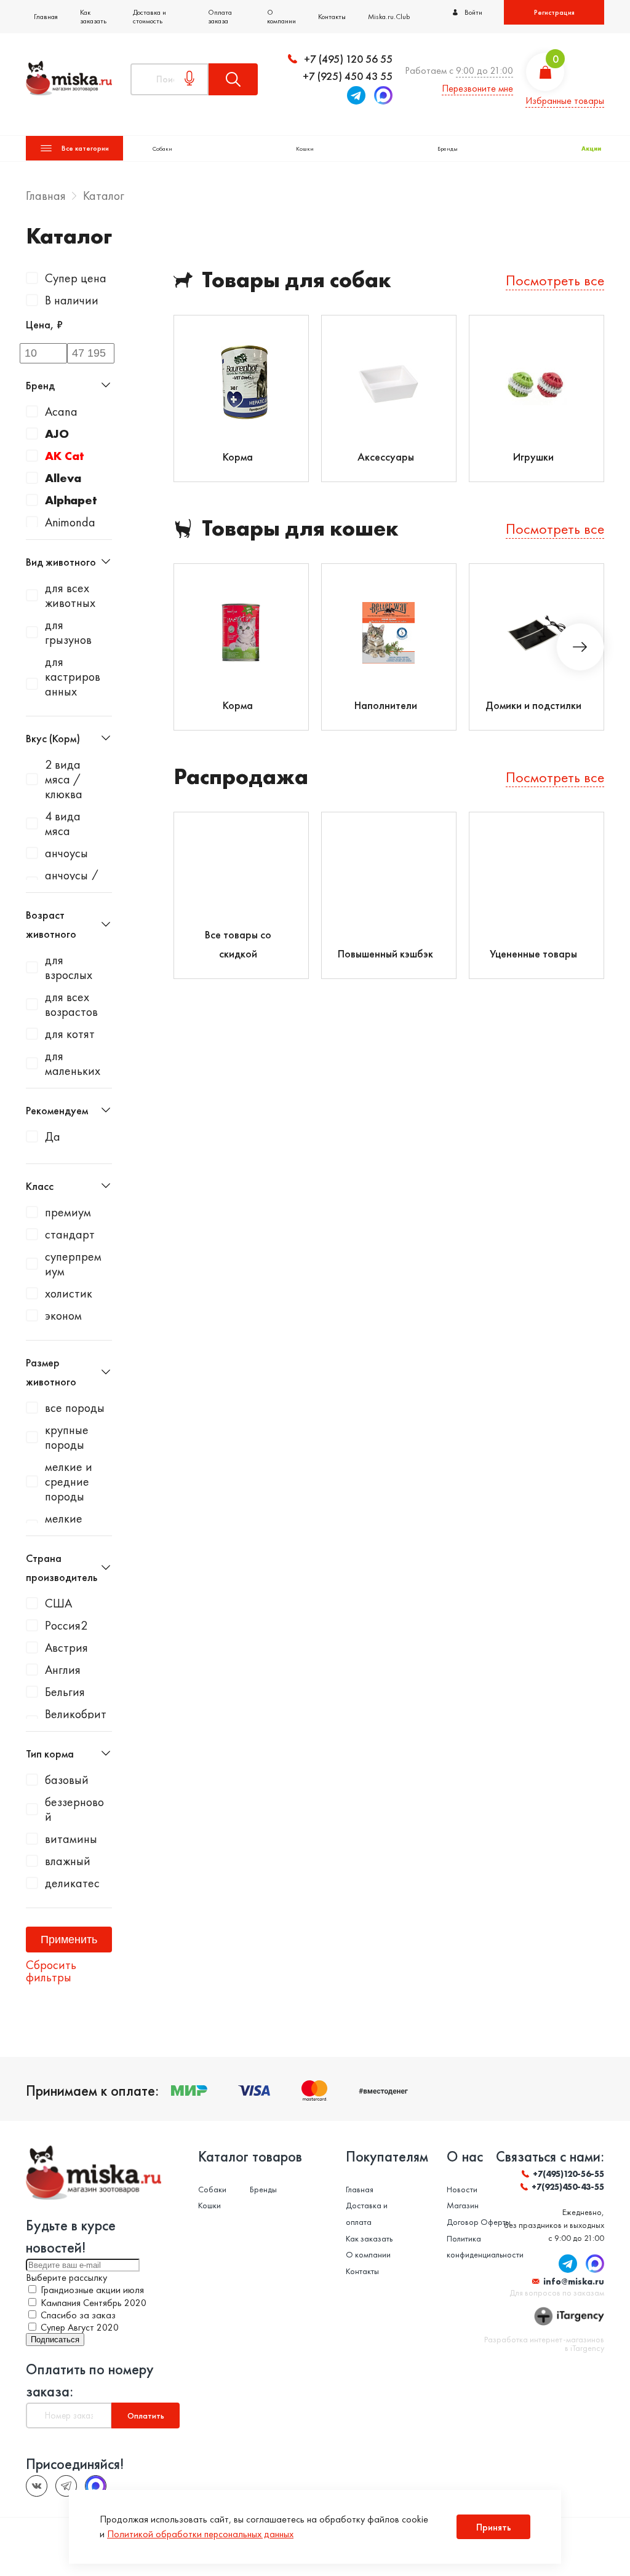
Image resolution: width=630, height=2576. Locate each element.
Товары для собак (297, 280)
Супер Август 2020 (80, 2327)
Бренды (448, 149)
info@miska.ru (574, 2281)
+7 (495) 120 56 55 (348, 59)
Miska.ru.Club (389, 17)
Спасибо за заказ (78, 2315)
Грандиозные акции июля (92, 2290)
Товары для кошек (300, 529)
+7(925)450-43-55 (568, 2187)
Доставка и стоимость (150, 17)
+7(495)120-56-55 (568, 2174)
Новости (462, 2189)
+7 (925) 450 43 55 (348, 76)
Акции (591, 149)
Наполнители (386, 705)
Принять (494, 2527)
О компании (281, 17)
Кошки (305, 149)
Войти (473, 12)
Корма (238, 457)
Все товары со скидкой (238, 944)
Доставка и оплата (367, 2213)
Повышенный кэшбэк (385, 953)
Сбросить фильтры (51, 1971)
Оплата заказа (220, 17)
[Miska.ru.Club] (66, 2486)
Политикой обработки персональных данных (200, 2534)
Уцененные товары (533, 953)
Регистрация (554, 12)
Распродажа (241, 777)
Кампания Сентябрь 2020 (94, 2303)
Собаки (162, 149)
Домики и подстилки (533, 705)
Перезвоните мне (477, 88)
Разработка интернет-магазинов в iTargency (544, 2344)
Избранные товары (565, 101)
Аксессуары (386, 457)
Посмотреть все (555, 280)
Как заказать (93, 17)
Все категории (85, 148)
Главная (46, 17)
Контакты (332, 17)
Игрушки (533, 457)
